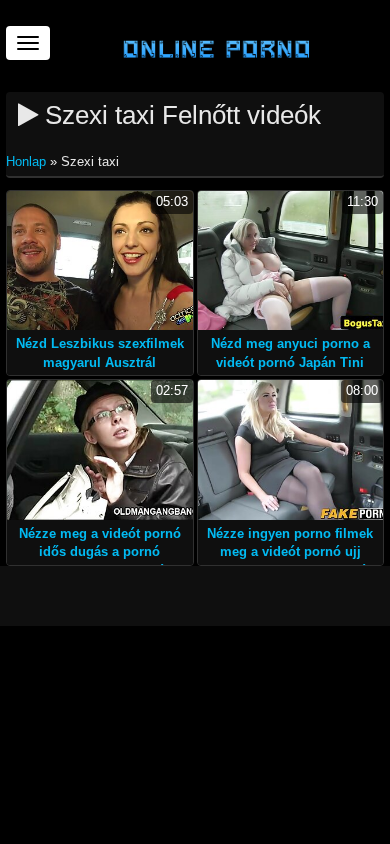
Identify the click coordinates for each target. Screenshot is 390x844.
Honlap (28, 161)
